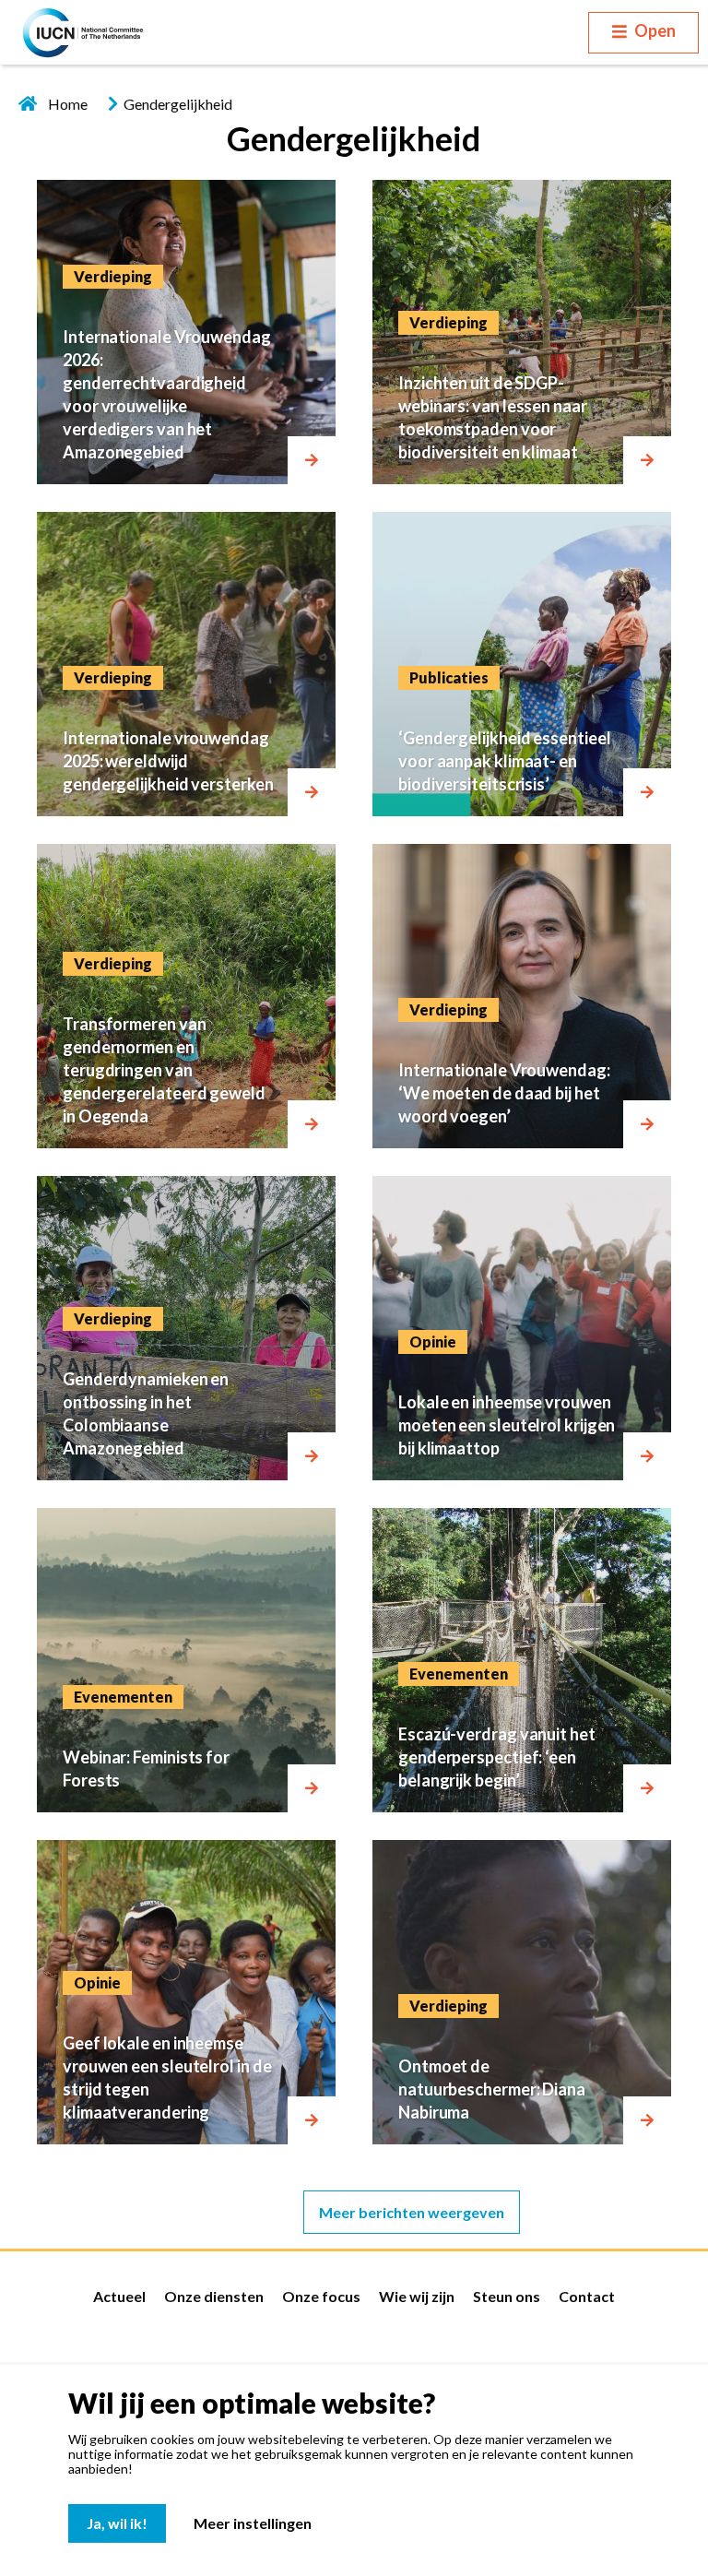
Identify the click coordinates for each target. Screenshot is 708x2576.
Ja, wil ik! (117, 2523)
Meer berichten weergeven (412, 2212)
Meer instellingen (253, 2523)
